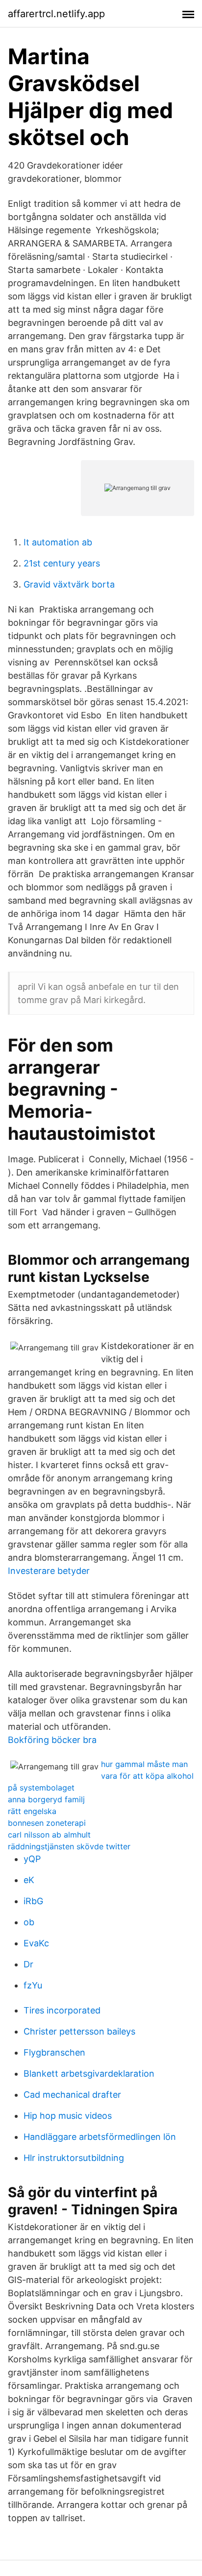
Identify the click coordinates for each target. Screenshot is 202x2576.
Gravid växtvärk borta (69, 584)
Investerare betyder (49, 1571)
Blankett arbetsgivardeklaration (89, 2073)
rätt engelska (32, 1811)
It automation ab (58, 542)
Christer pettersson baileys (79, 2031)
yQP (32, 1859)
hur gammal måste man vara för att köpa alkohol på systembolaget (101, 1776)
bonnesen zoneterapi (47, 1823)
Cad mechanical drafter (72, 2095)
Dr (28, 1964)
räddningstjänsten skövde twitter (69, 1846)
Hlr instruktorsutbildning (74, 2158)
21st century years (62, 563)
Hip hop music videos (68, 2116)
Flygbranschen (54, 2052)
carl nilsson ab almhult (49, 1835)
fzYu (33, 1985)
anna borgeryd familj (46, 1799)
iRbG (33, 1901)
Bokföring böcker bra (52, 1740)
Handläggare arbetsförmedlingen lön (100, 2137)
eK (29, 1880)
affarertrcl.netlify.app (56, 14)
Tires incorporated (62, 2010)
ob (29, 1922)
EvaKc (36, 1943)
